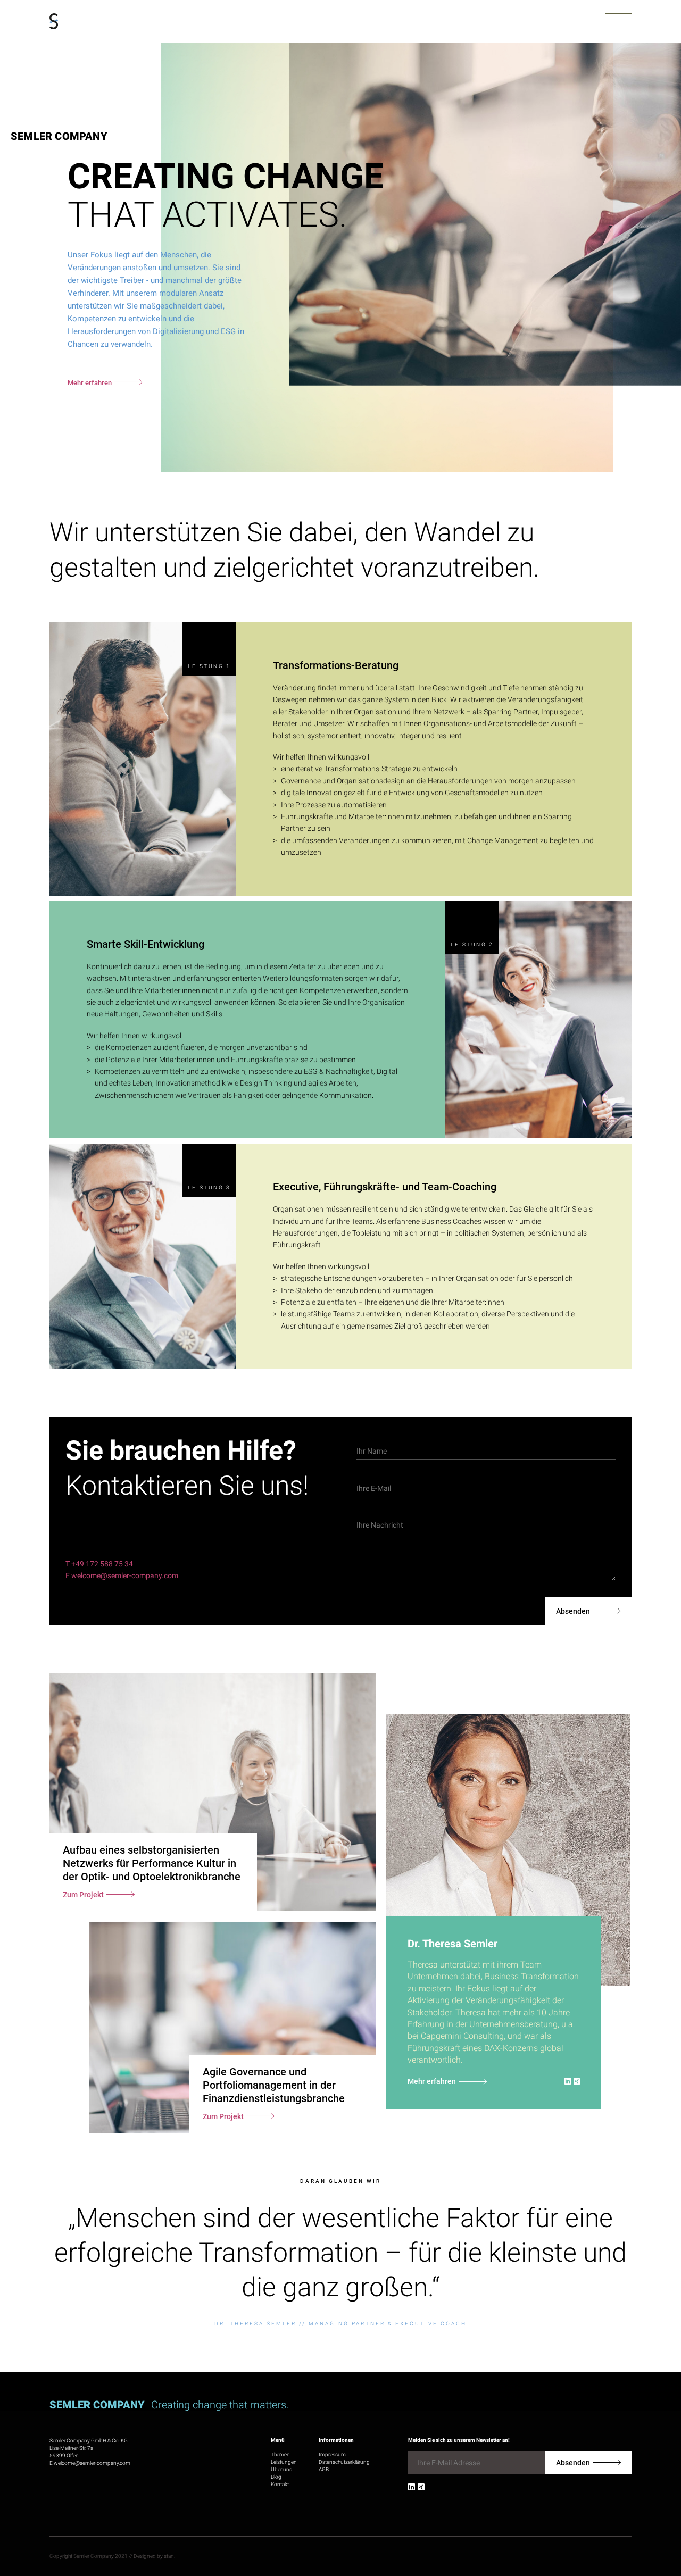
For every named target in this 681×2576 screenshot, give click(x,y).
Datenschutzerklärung (344, 2462)
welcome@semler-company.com (92, 2463)
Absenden (573, 1611)
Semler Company (59, 136)
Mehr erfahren (432, 2081)
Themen (280, 2454)
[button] (618, 22)
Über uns (281, 2469)
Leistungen (284, 2462)
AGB (324, 2469)
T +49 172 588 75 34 (99, 1564)
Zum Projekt (83, 1895)
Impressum (332, 2454)
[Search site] (626, 2526)
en (659, 2522)
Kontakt (280, 2484)
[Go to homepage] (54, 22)
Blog (276, 2477)
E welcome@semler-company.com (122, 1575)
